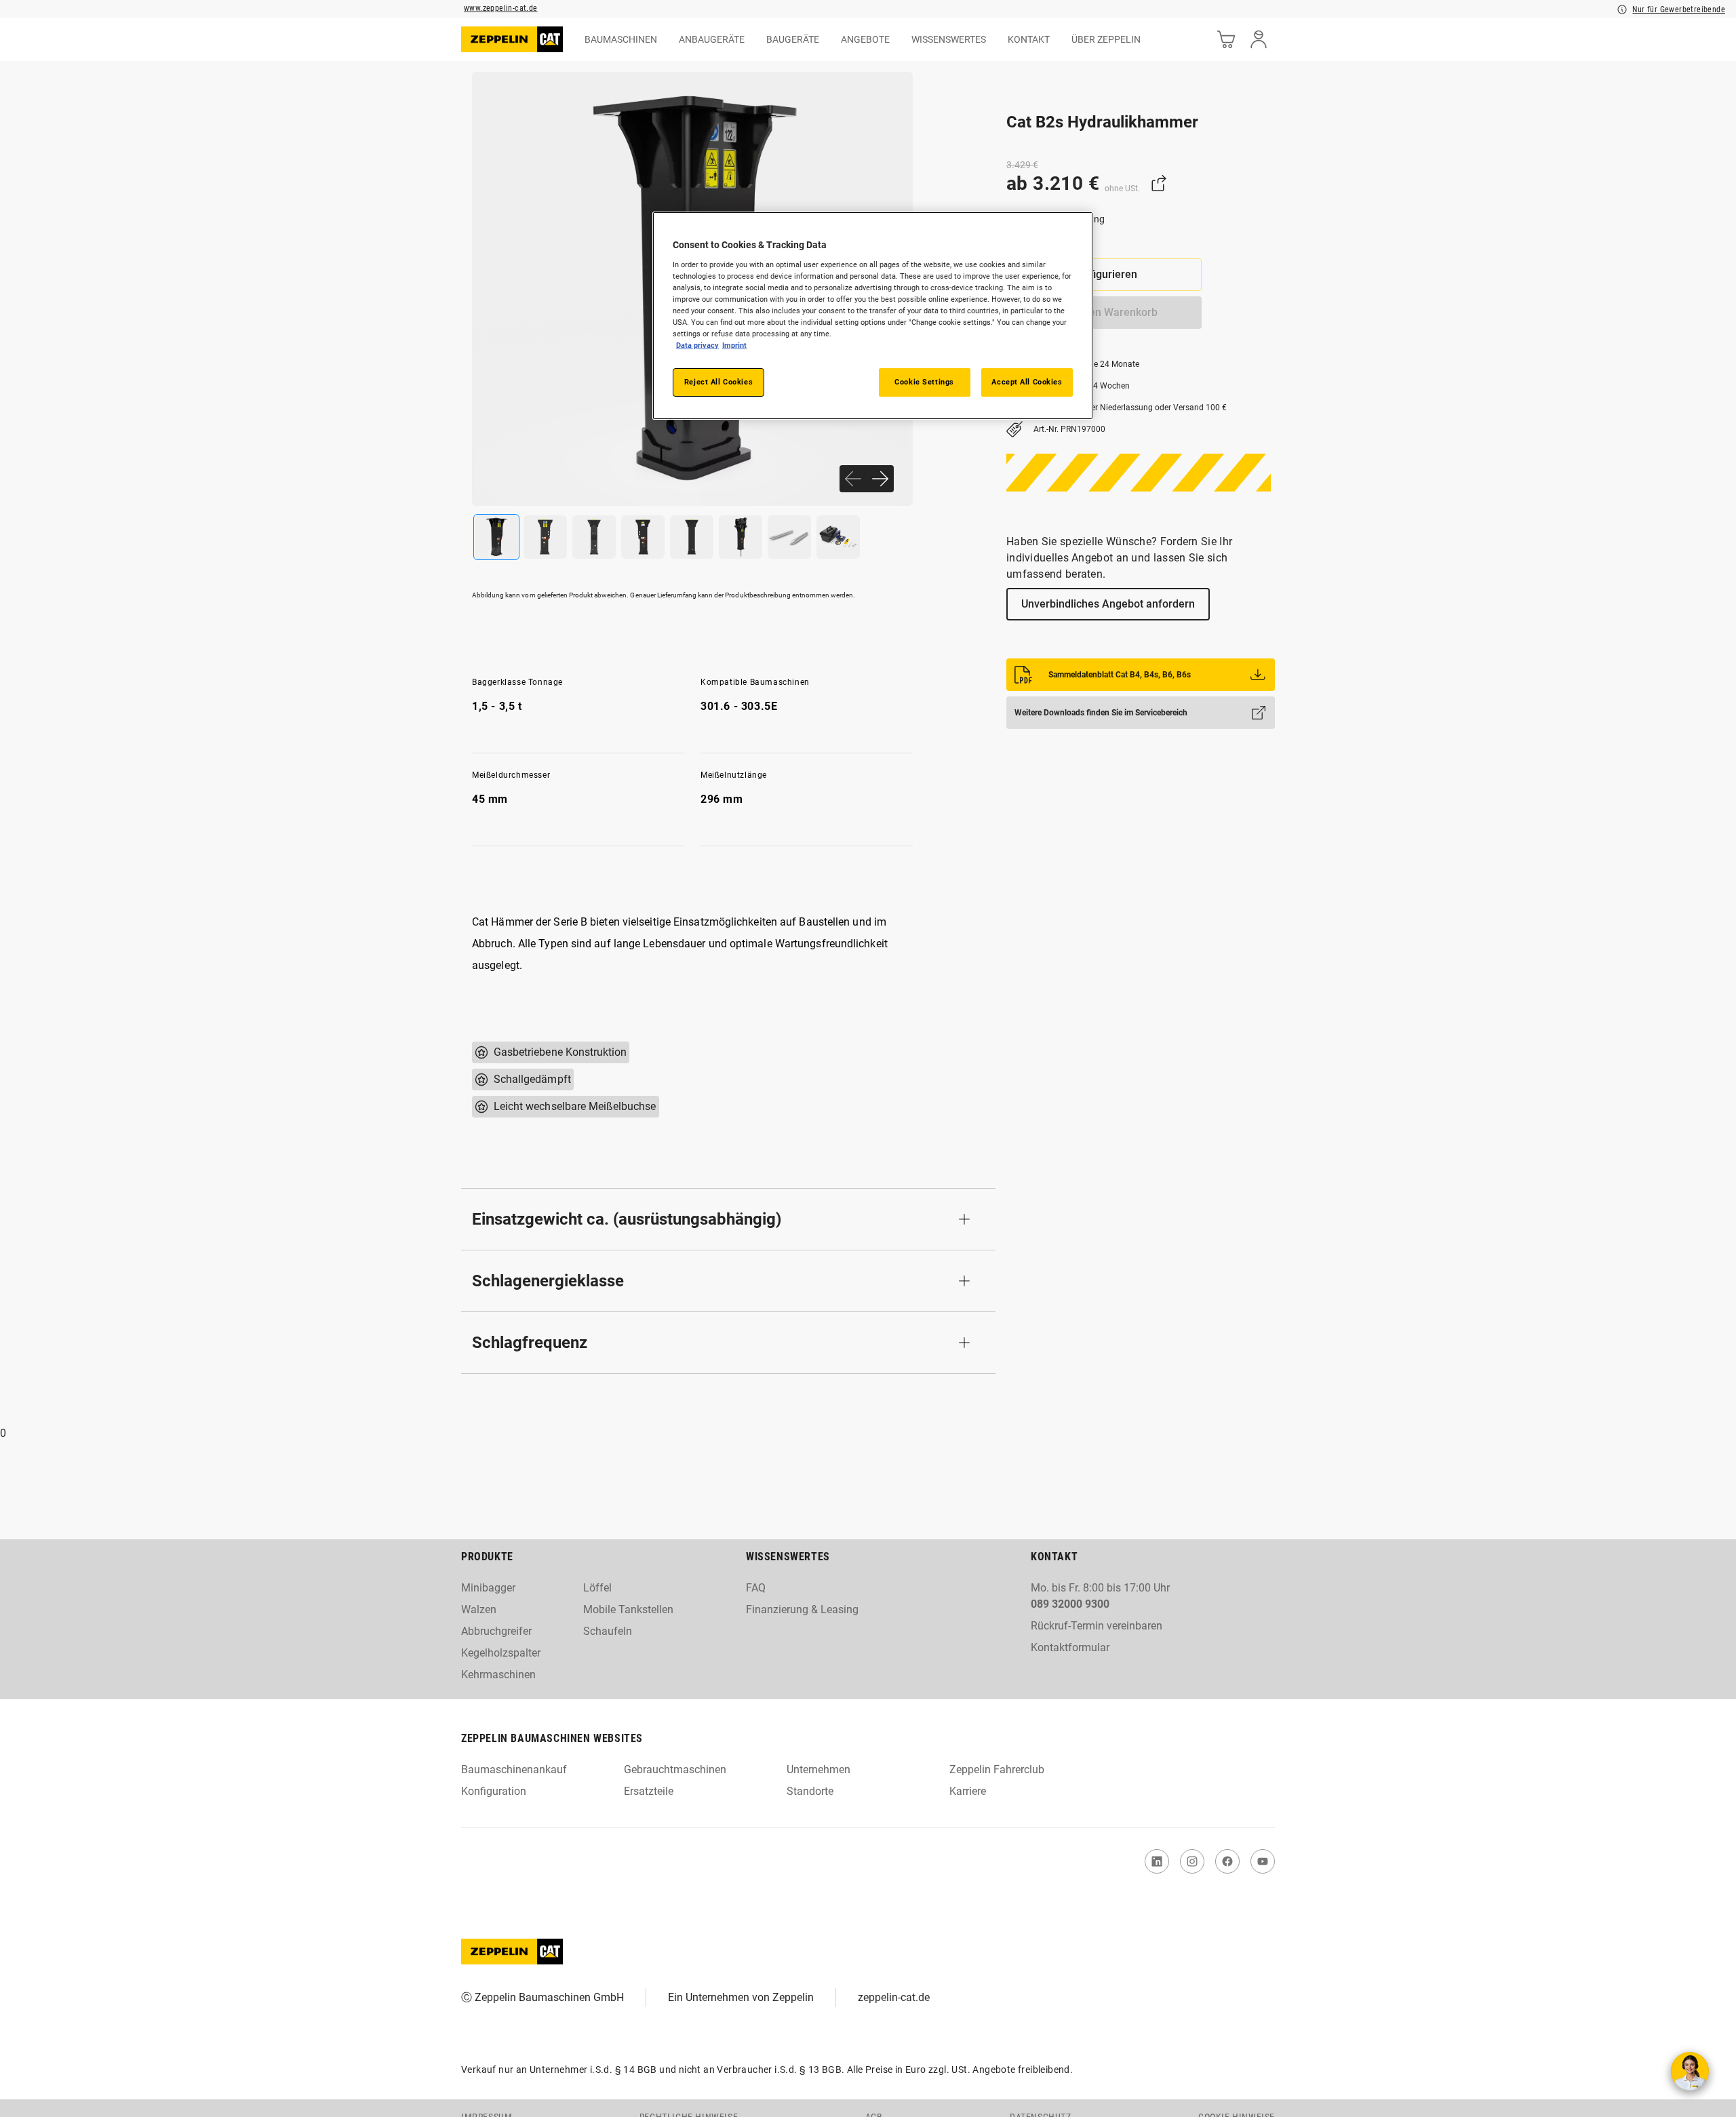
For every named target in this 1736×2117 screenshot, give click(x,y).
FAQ (756, 1588)
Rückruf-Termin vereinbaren (1097, 1626)
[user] (1259, 39)
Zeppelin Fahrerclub (997, 1769)
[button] (728, 1219)
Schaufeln (608, 1631)
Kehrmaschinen (498, 1675)
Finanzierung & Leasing (802, 1609)
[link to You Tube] (1263, 1861)
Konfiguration (494, 1791)
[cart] (1226, 39)
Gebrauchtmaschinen (675, 1769)
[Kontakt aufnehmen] (1690, 2071)
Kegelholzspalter (501, 1653)
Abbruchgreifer (496, 1631)
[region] (873, 316)
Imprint (734, 345)
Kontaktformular (1070, 1647)
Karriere (968, 1791)
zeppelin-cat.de (894, 1997)
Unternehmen (818, 1769)
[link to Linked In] (1157, 1861)
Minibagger (488, 1588)
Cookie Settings (924, 382)
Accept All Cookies (1027, 382)
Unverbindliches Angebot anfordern (1108, 604)
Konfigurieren (1104, 274)
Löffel (597, 1588)
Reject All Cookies (718, 382)
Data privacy (697, 345)
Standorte (810, 1791)
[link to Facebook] (1227, 1861)
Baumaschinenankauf (514, 1769)
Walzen (479, 1609)
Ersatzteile (649, 1791)
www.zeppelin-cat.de (501, 8)
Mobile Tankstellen (628, 1609)
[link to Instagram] (1192, 1861)
